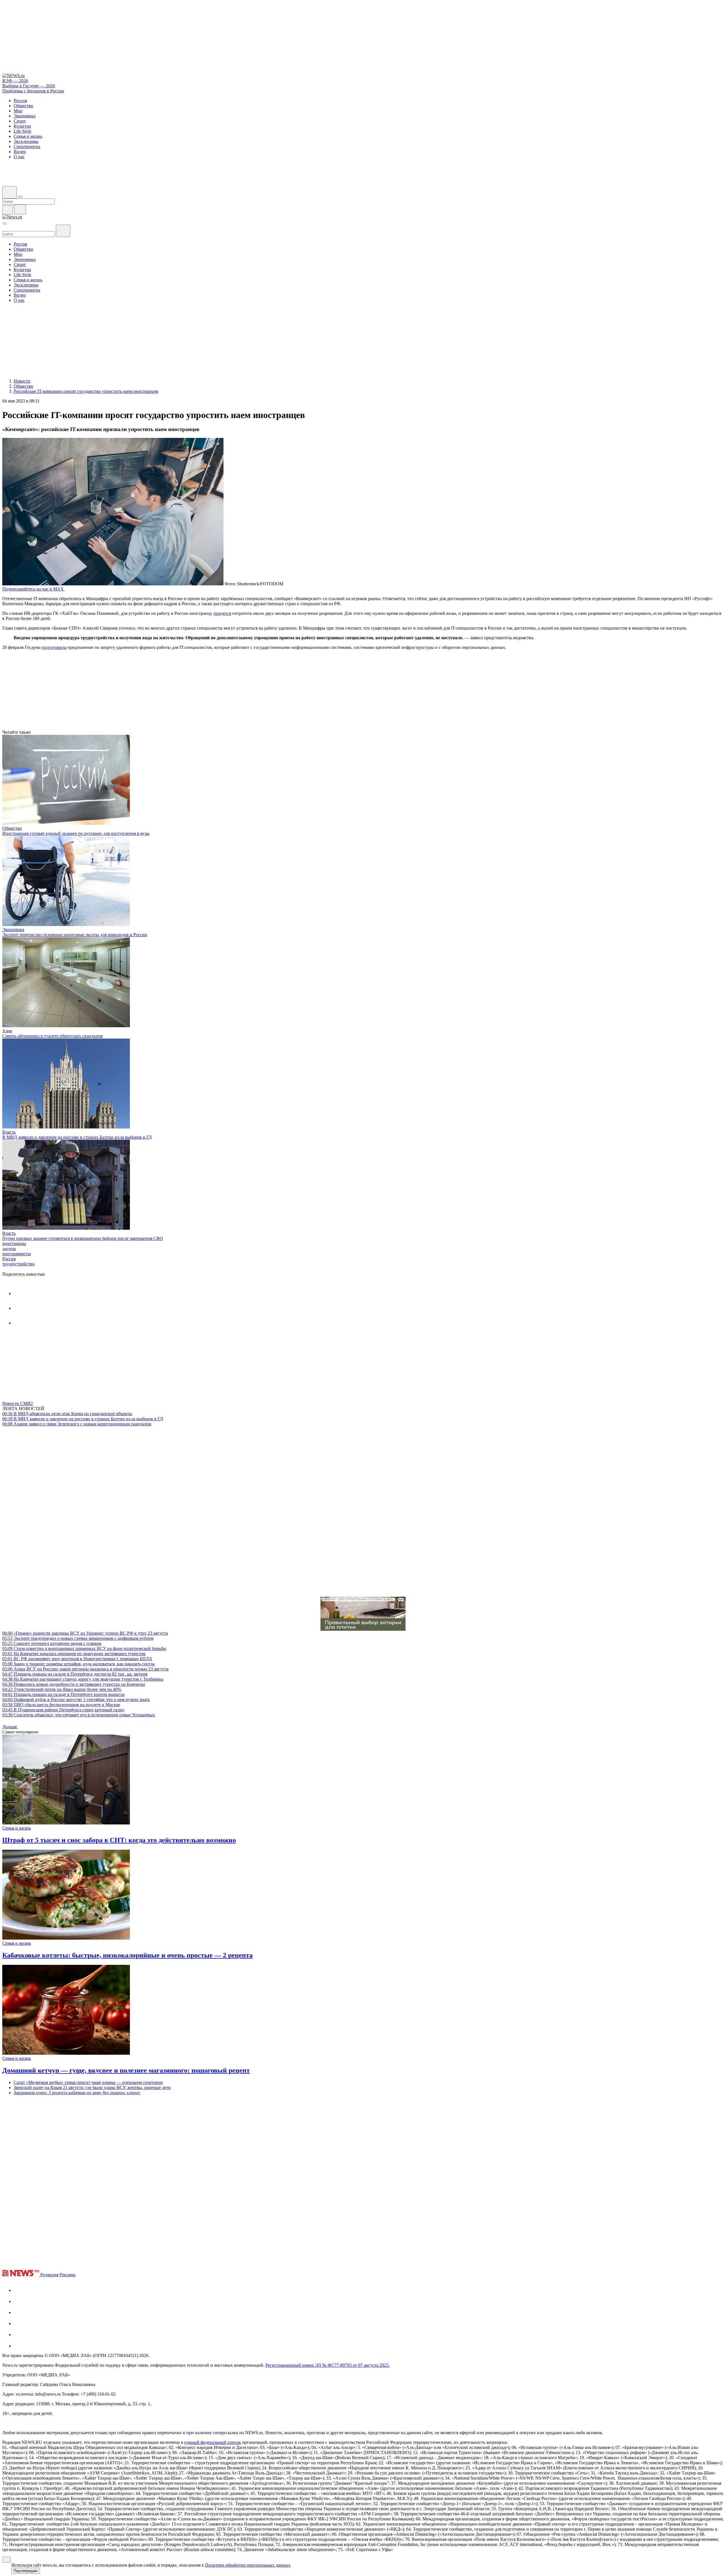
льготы (9, 1249)
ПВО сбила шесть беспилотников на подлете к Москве (61, 1705)
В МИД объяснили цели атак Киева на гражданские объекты (67, 1414)
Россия (9, 1259)
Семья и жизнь (17, 1828)
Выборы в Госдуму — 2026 (29, 86)
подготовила (54, 647)
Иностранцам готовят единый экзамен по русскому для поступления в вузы (76, 833)
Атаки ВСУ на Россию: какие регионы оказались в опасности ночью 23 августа (85, 1669)
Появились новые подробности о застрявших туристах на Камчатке (74, 1684)
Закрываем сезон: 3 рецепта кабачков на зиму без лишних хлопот (77, 2093)
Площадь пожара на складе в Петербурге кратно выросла (63, 1694)
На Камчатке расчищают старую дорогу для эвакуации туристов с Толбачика (83, 1679)
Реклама (67, 2275)
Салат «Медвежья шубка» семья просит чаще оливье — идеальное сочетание (88, 2082)
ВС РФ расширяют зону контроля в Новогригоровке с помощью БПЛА (77, 1659)
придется (222, 613)
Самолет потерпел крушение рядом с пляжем (52, 1643)
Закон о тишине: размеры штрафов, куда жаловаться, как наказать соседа (78, 1664)
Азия (7, 1031)
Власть (9, 1132)
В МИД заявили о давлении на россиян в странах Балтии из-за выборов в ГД (77, 1137)
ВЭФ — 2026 (15, 81)
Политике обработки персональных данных (248, 2565)
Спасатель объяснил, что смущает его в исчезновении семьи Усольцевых (79, 1715)
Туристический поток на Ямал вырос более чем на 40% (62, 1689)
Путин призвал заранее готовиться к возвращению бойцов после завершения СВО (83, 1238)
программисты (17, 1254)
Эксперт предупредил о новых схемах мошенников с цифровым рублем (78, 1638)
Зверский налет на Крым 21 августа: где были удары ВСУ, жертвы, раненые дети (92, 2087)
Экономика (13, 930)
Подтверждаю (26, 2571)
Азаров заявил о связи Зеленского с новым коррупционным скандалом (77, 1424)
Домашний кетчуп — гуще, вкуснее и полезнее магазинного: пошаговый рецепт (126, 2070)
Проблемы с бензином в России (33, 91)
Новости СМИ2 (18, 1403)
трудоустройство (18, 1264)
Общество (12, 828)
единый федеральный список (213, 2442)
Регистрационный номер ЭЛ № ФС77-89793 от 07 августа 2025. (328, 2365)
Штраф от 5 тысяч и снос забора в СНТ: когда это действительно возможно (119, 1840)
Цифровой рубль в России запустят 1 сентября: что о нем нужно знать (76, 1700)
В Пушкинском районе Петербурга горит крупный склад (63, 1710)
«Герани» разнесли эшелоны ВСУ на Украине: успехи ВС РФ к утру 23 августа (85, 1633)
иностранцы (14, 1243)
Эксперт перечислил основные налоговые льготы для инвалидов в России (75, 935)
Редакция (49, 2275)
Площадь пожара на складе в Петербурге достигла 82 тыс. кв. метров (75, 1674)
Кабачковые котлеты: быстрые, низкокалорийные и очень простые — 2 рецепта (127, 1955)
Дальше (10, 1727)
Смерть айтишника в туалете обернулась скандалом (52, 1036)
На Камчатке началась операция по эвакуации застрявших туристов (74, 1654)
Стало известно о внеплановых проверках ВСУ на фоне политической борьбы (84, 1648)
